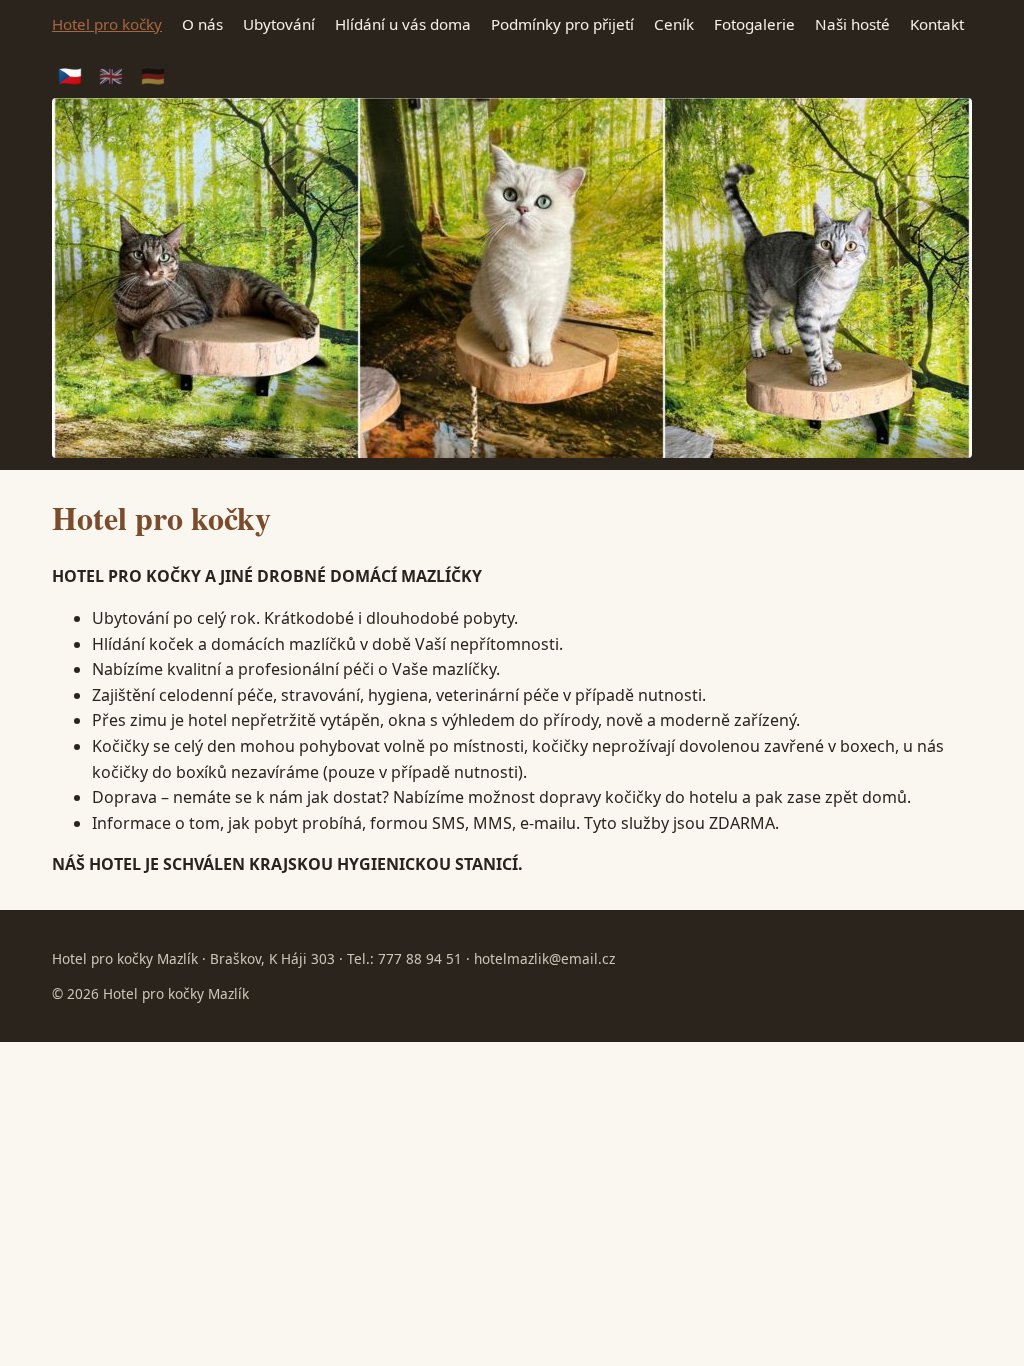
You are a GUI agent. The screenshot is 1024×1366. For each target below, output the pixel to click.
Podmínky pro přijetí (562, 24)
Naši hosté (852, 24)
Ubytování (279, 24)
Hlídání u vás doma (403, 24)
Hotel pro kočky (107, 24)
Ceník (674, 24)
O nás (202, 24)
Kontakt (937, 24)
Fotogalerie (754, 24)
